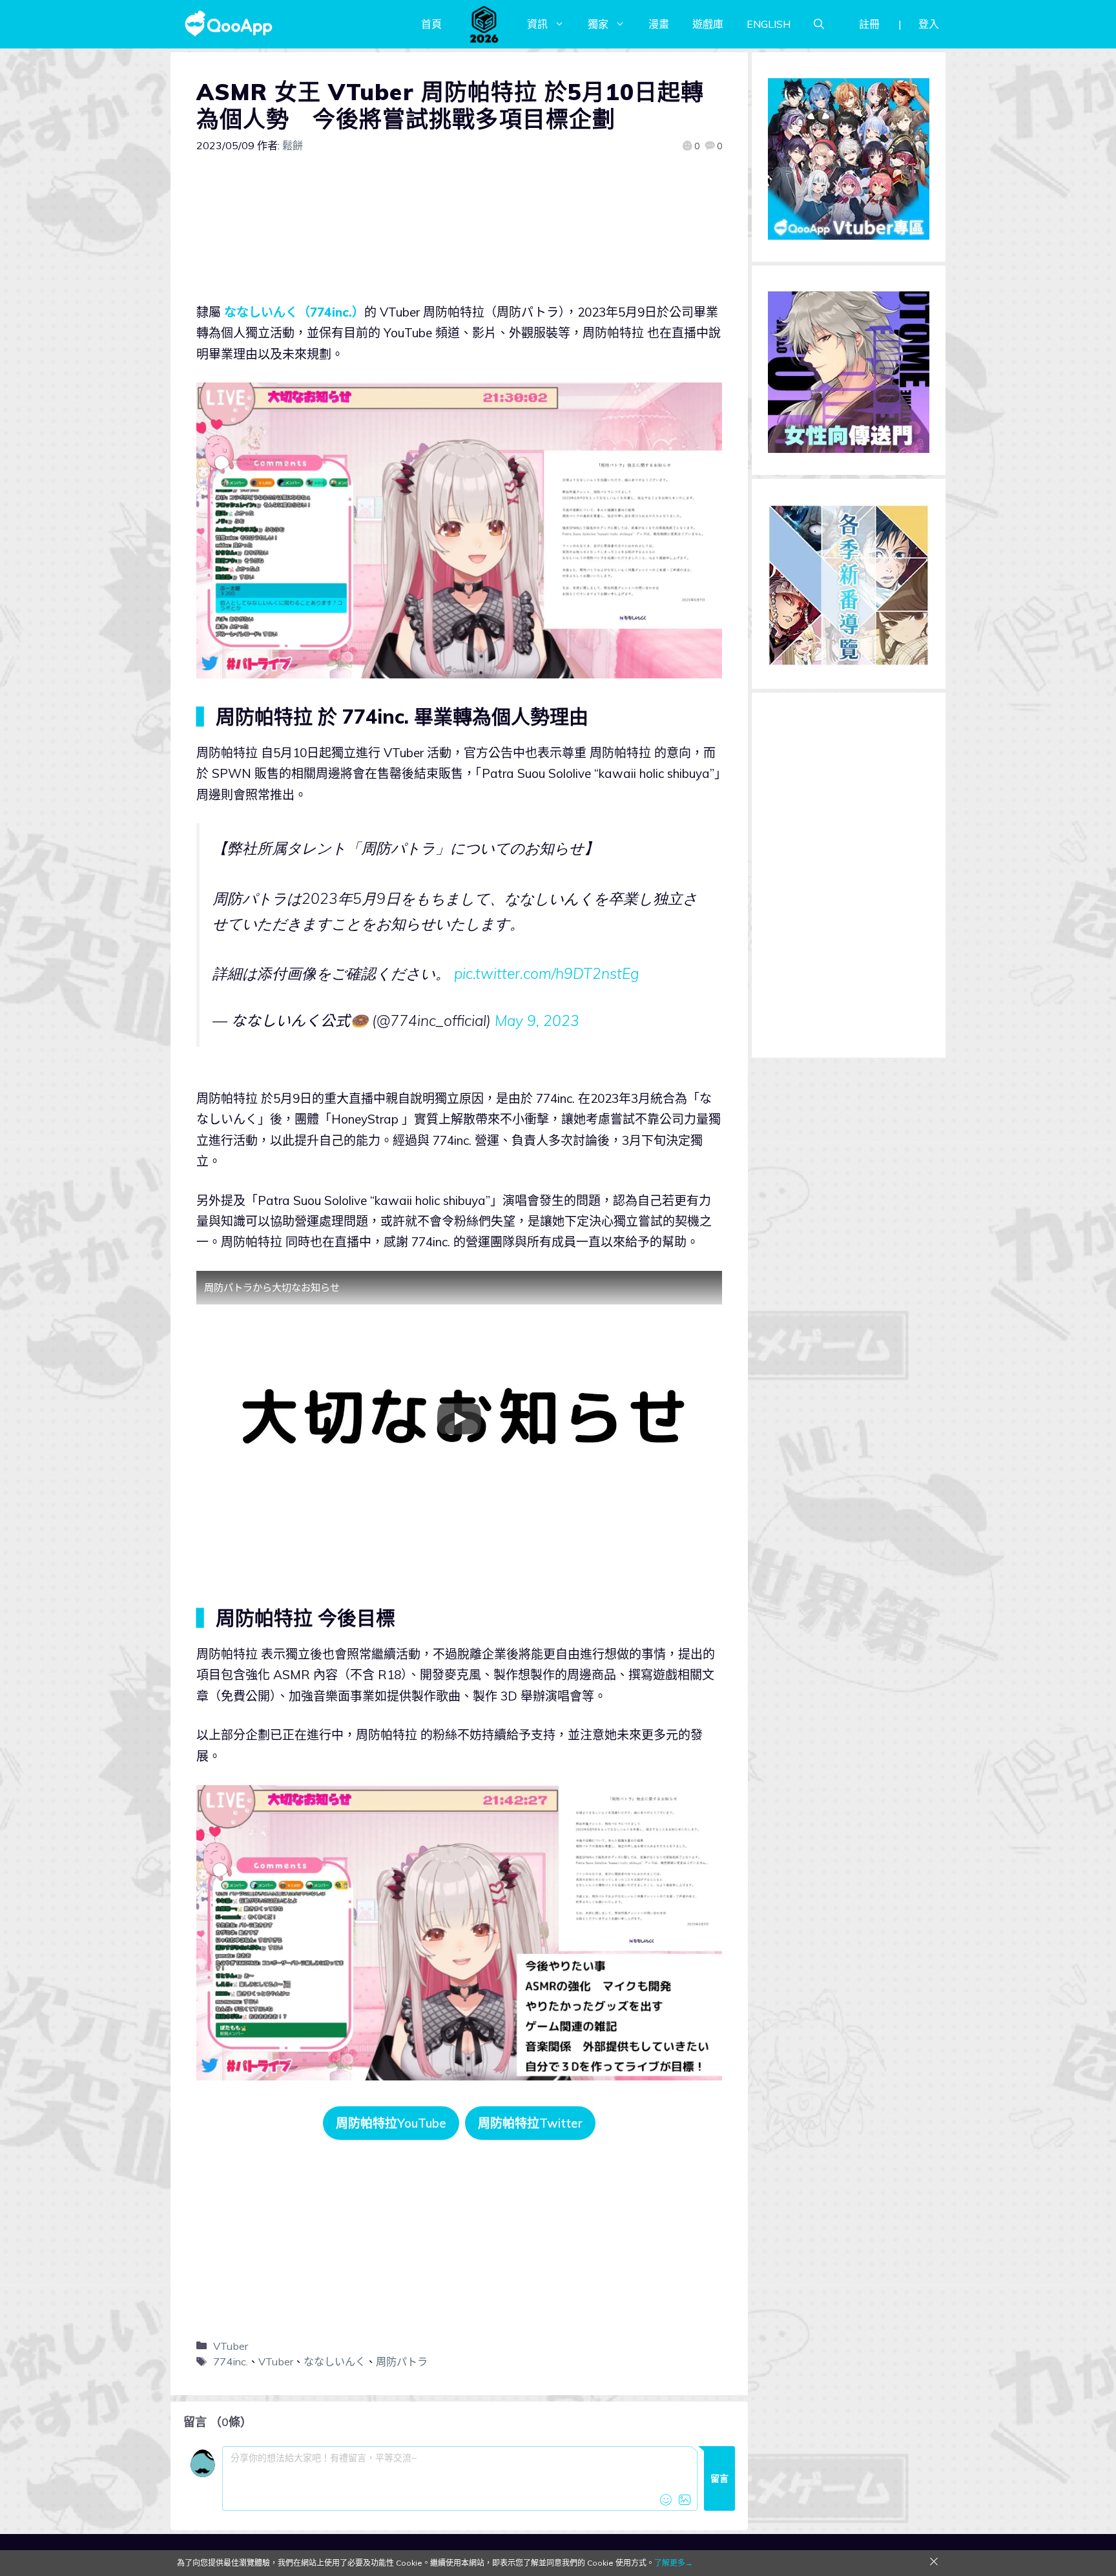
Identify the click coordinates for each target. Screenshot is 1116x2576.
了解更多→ (674, 2563)
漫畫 (659, 24)
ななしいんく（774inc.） (294, 312)
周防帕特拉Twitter (530, 2123)
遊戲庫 (708, 24)
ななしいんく (335, 2361)
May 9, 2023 (537, 1021)
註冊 (869, 24)
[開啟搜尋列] (819, 24)
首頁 (431, 24)
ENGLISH (769, 24)
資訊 (537, 24)
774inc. (231, 2361)
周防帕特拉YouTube (391, 2123)
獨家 (598, 24)
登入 (929, 24)
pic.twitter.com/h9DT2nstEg (547, 973)
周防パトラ (402, 2361)
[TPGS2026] (484, 24)
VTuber (231, 2346)
